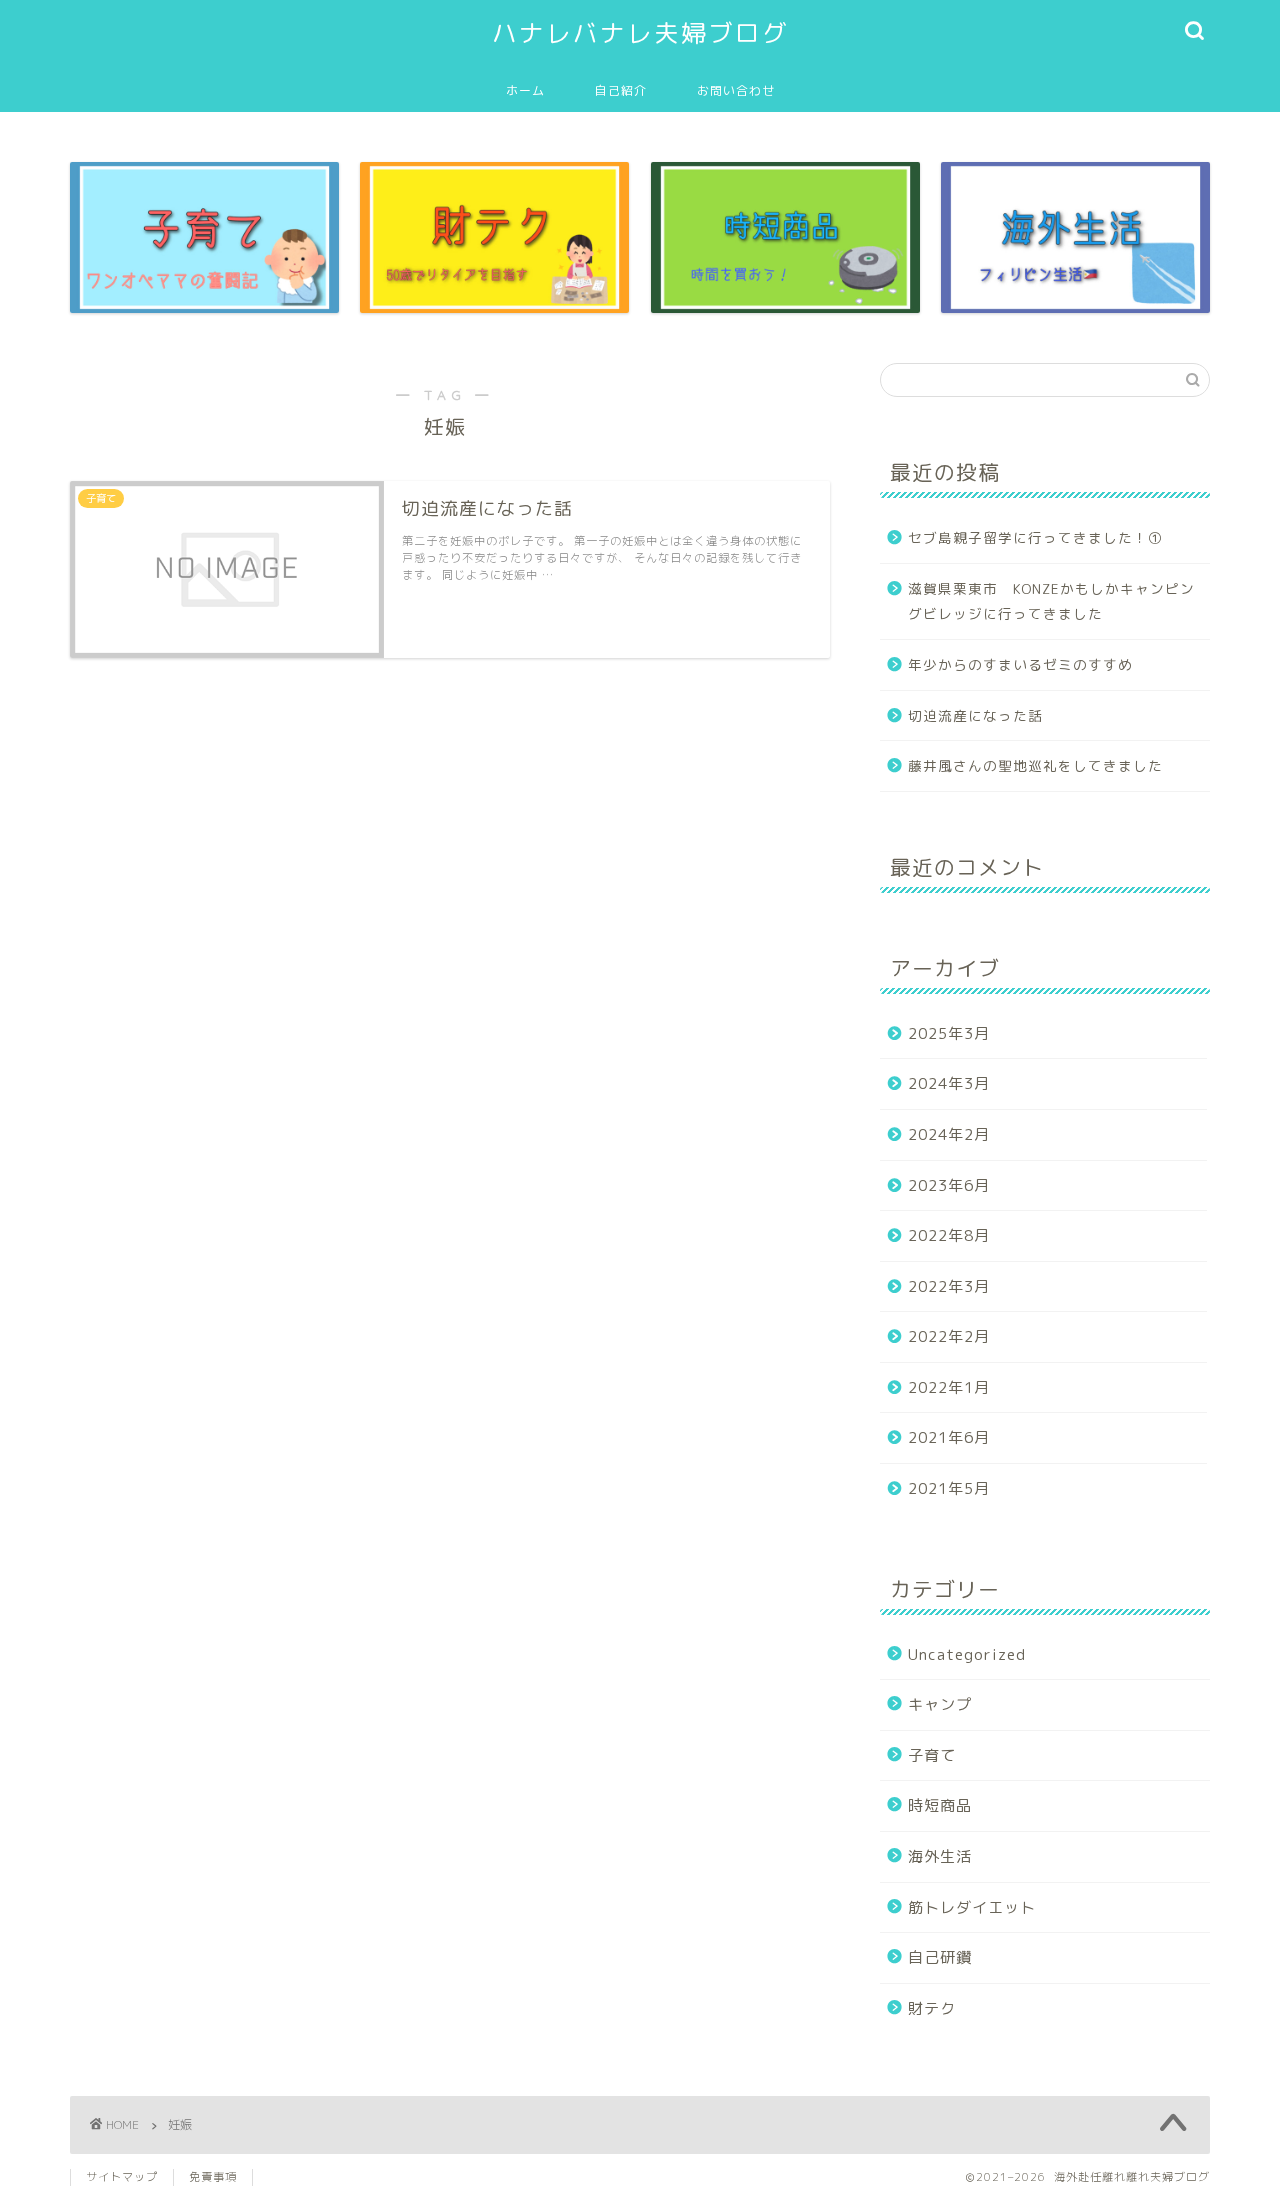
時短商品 (940, 1805)
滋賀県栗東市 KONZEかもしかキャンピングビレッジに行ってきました (1051, 601)
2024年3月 (949, 1083)
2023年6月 (949, 1185)
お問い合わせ (736, 90)
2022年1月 (949, 1387)
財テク (932, 2008)
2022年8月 (949, 1235)
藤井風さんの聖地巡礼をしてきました (1035, 765)
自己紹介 (621, 90)
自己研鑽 (940, 1957)
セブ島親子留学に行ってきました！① (1035, 537)
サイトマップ (122, 2177)
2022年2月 (949, 1336)
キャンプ (940, 1704)
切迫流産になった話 (975, 715)
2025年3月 (949, 1033)
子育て (932, 1755)
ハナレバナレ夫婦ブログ (640, 33)
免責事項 (213, 2177)
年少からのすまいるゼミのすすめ (1020, 664)
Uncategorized (967, 1654)
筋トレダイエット (972, 1907)
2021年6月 (949, 1437)
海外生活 (940, 1856)
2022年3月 (949, 1286)
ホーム (525, 90)
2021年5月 (949, 1488)
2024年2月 (949, 1134)
